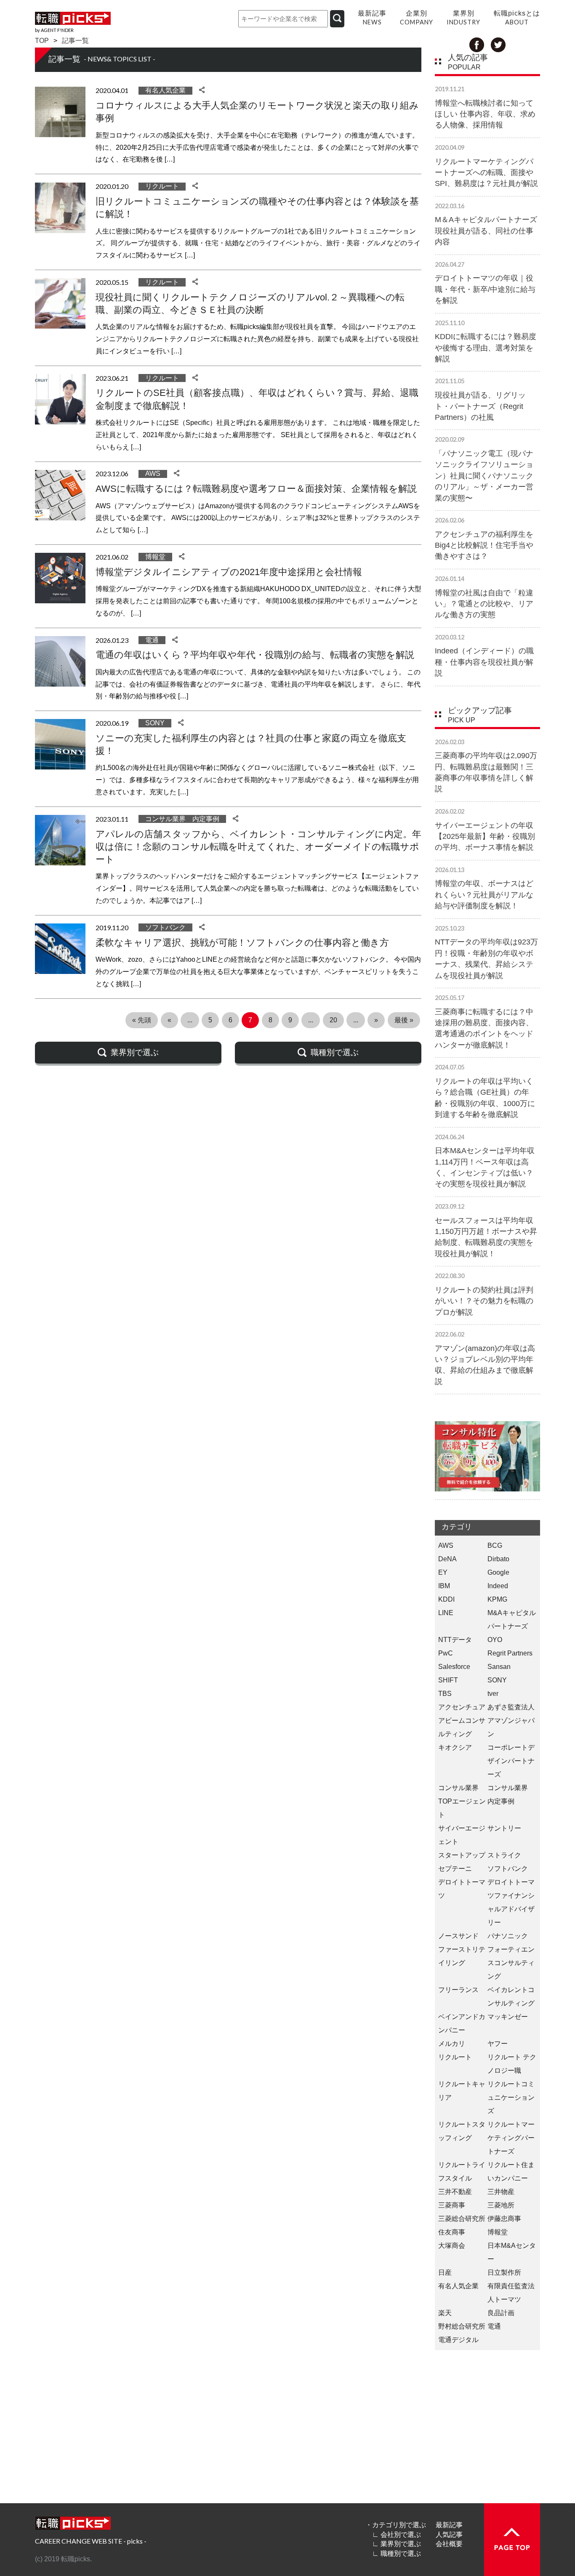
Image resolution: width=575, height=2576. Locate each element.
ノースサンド (458, 1936)
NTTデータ (455, 1640)
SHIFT (448, 1680)
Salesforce (454, 1667)
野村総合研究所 (462, 2326)
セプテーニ (455, 1869)
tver (493, 1694)
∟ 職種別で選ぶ (397, 2553)
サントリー (504, 1828)
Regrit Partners (510, 1653)
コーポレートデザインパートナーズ (511, 1761)
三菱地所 (501, 2205)
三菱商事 (452, 2205)
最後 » (404, 1020)
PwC (446, 1653)
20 (333, 1020)
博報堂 (155, 557)
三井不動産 (455, 2192)
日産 (445, 2272)
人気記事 (449, 2535)
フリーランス (458, 1990)
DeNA (447, 1559)
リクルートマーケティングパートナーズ (511, 2138)
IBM (444, 1586)
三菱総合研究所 (462, 2219)
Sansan (499, 1667)
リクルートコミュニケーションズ (511, 2097)
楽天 (445, 2313)
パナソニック (508, 1936)
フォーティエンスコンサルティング (511, 1963)
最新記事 (449, 2525)
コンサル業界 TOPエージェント (462, 1801)
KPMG (497, 1599)
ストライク (504, 1855)
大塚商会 (452, 2246)
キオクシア (455, 1747)
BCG (495, 1545)
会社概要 (449, 2544)
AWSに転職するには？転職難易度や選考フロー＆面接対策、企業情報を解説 (256, 489)
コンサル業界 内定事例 (182, 819)
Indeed (498, 1586)
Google (498, 1572)
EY (443, 1572)
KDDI (446, 1599)
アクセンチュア (462, 1707)
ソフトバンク (165, 927)
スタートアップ (462, 1855)
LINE (446, 1613)
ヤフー (498, 2044)
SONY (155, 723)
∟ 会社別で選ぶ (397, 2535)
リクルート (162, 186)
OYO (495, 1640)
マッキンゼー (508, 2017)
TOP (42, 41)
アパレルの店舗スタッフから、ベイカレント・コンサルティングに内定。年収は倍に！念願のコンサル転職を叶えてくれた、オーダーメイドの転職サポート (258, 847)
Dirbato (498, 1559)
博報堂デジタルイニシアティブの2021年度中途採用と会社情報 (229, 572)
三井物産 (501, 2192)
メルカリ (452, 2044)
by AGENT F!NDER (54, 30)
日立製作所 (504, 2272)
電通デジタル (458, 2340)
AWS (153, 474)
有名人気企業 (165, 90)
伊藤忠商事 (504, 2219)
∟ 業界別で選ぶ (397, 2544)
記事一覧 (75, 41)
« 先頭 (142, 1020)
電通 (152, 640)
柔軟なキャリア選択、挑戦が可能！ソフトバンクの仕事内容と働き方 (242, 943)
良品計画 (501, 2313)
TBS (445, 1694)
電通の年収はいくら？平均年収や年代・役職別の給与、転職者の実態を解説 (255, 655)
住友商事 (452, 2232)
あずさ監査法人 (511, 1707)
